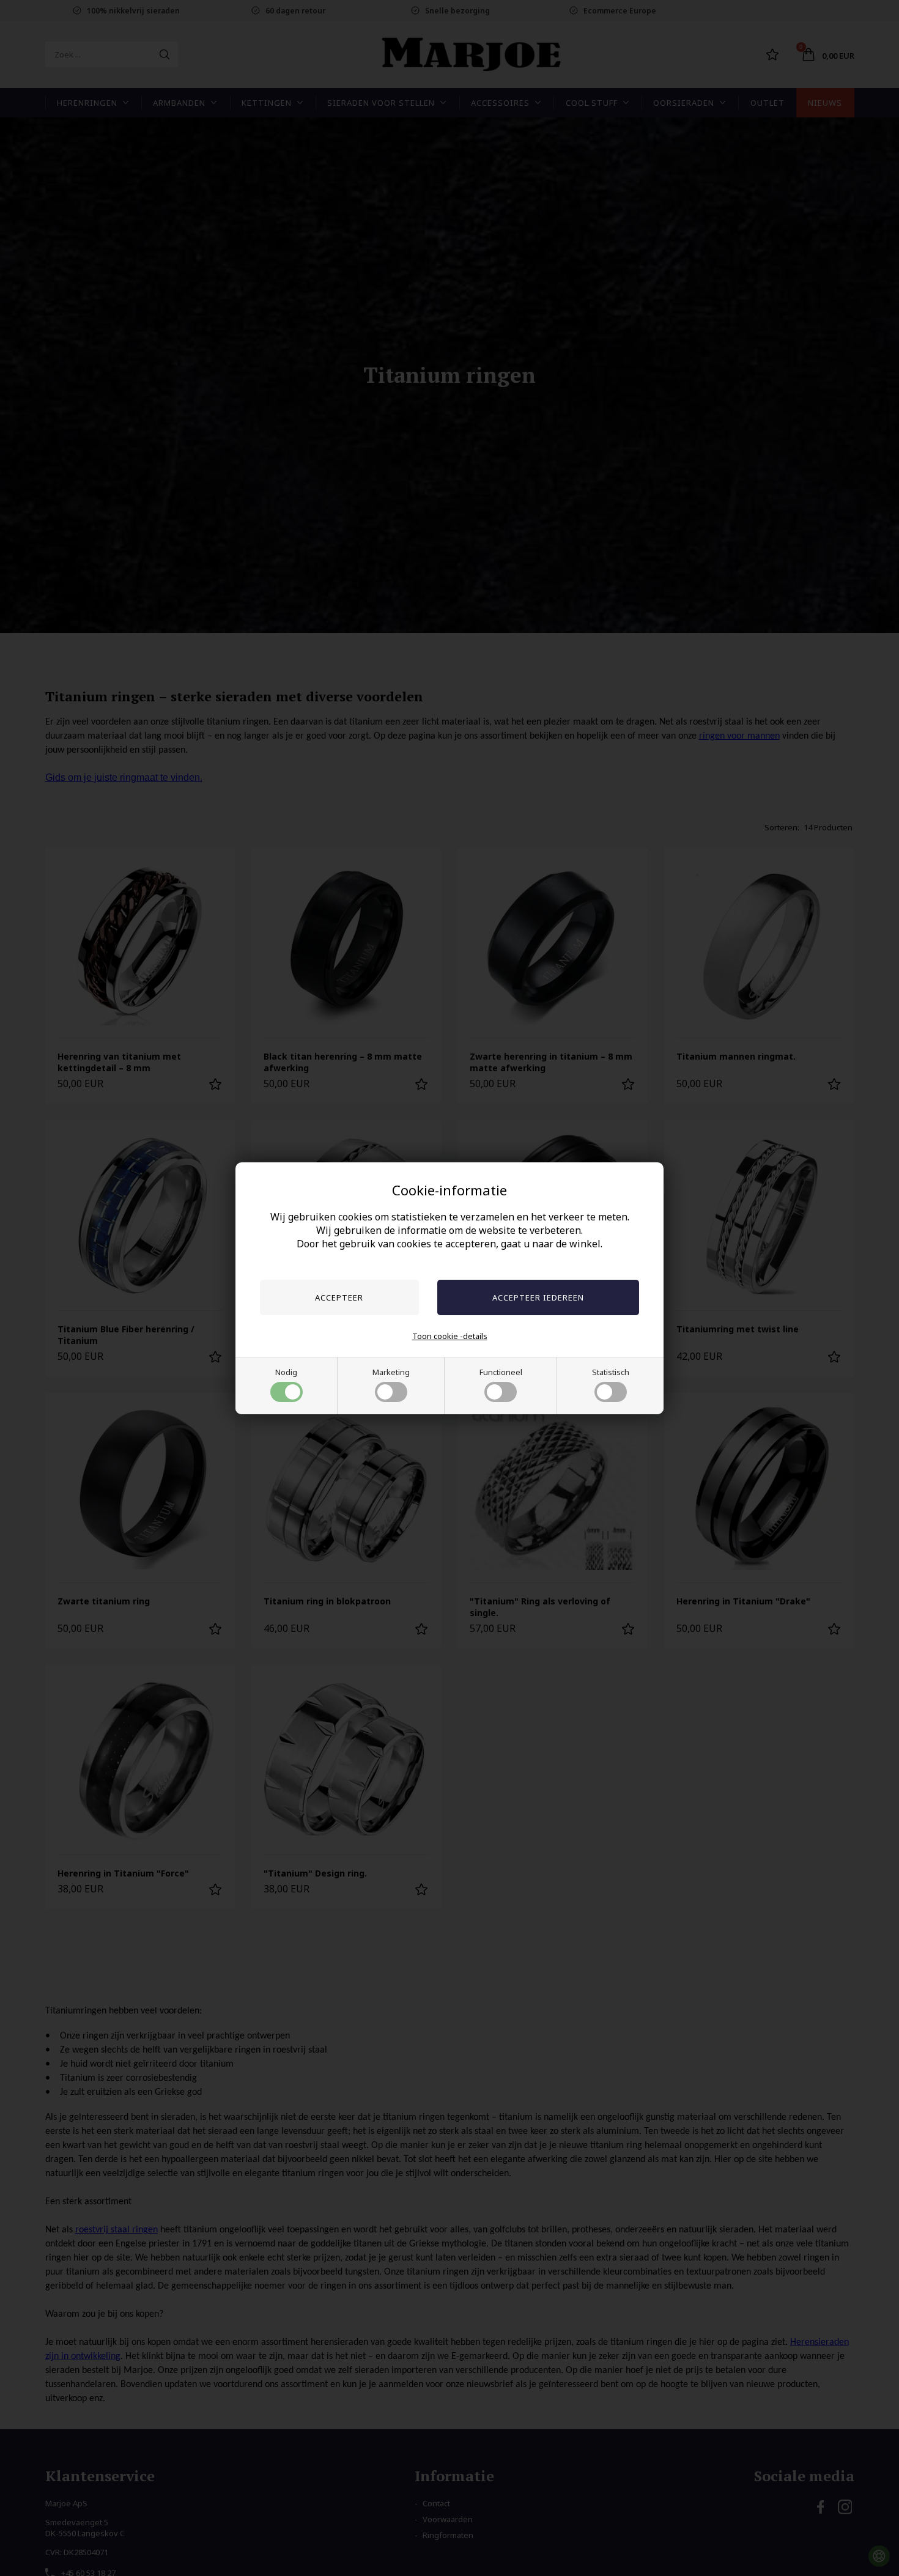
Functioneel (501, 1372)
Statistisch (611, 1372)
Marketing (391, 1372)
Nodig (286, 1372)
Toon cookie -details (450, 1336)
